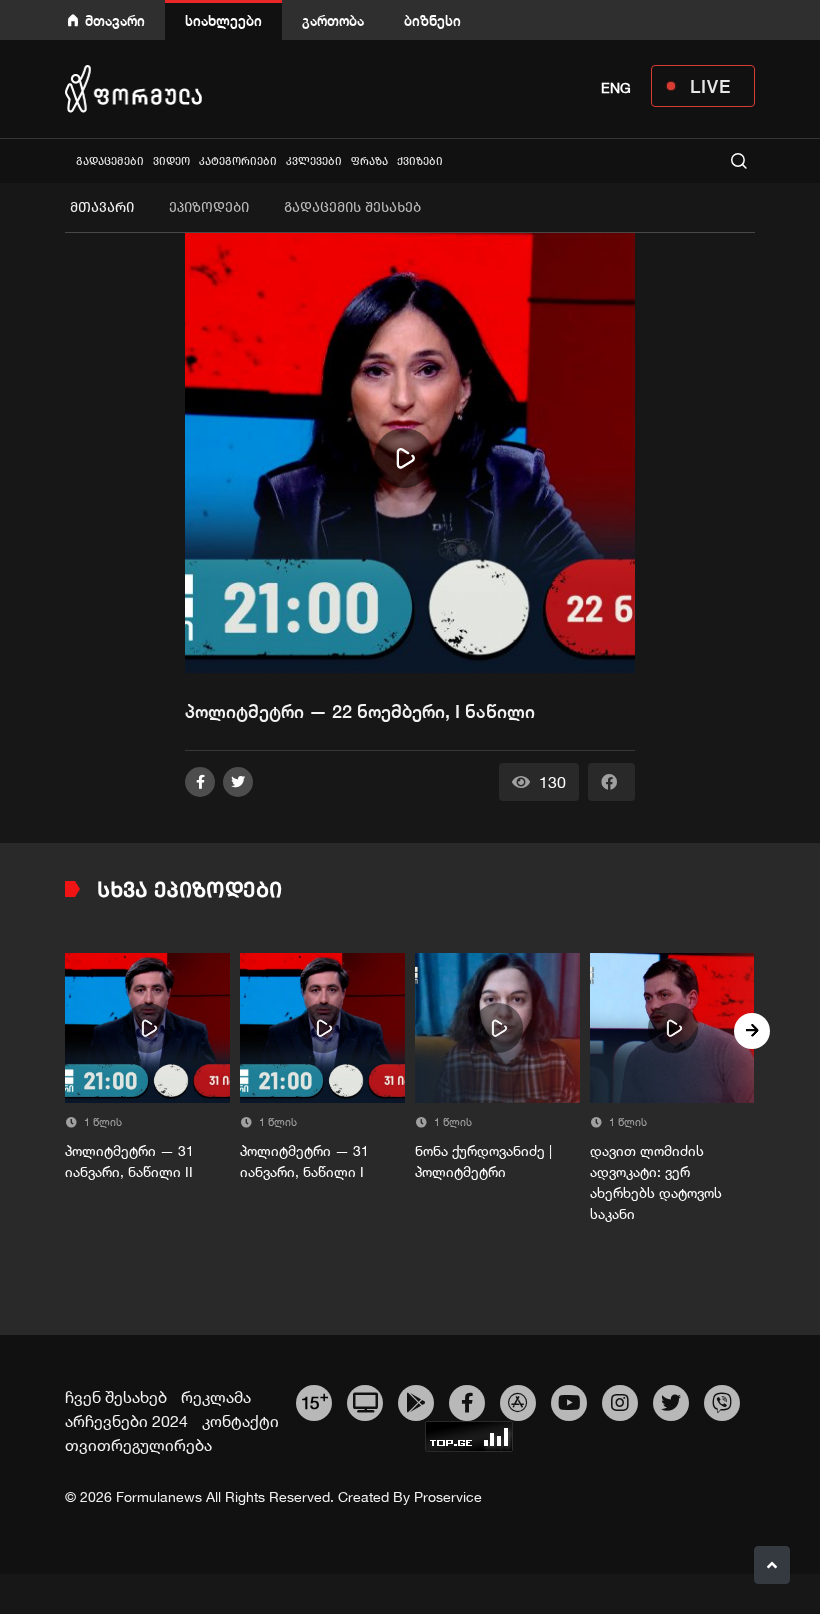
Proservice (448, 1497)
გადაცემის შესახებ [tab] (352, 207)
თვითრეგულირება (138, 1445)
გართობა (333, 20)
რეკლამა (216, 1397)
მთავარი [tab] (102, 207)
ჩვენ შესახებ (116, 1397)
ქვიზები (420, 161)
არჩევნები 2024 (126, 1421)
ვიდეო (171, 161)
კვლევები (314, 161)
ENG (616, 88)
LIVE (710, 86)
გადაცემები (110, 161)
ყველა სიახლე (67, 160)
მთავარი (115, 20)
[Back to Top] (772, 1565)
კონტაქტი (240, 1421)
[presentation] (68, 1031)
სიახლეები (223, 20)
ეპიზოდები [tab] (209, 207)
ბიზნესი (432, 20)
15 (314, 1400)
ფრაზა (369, 161)
